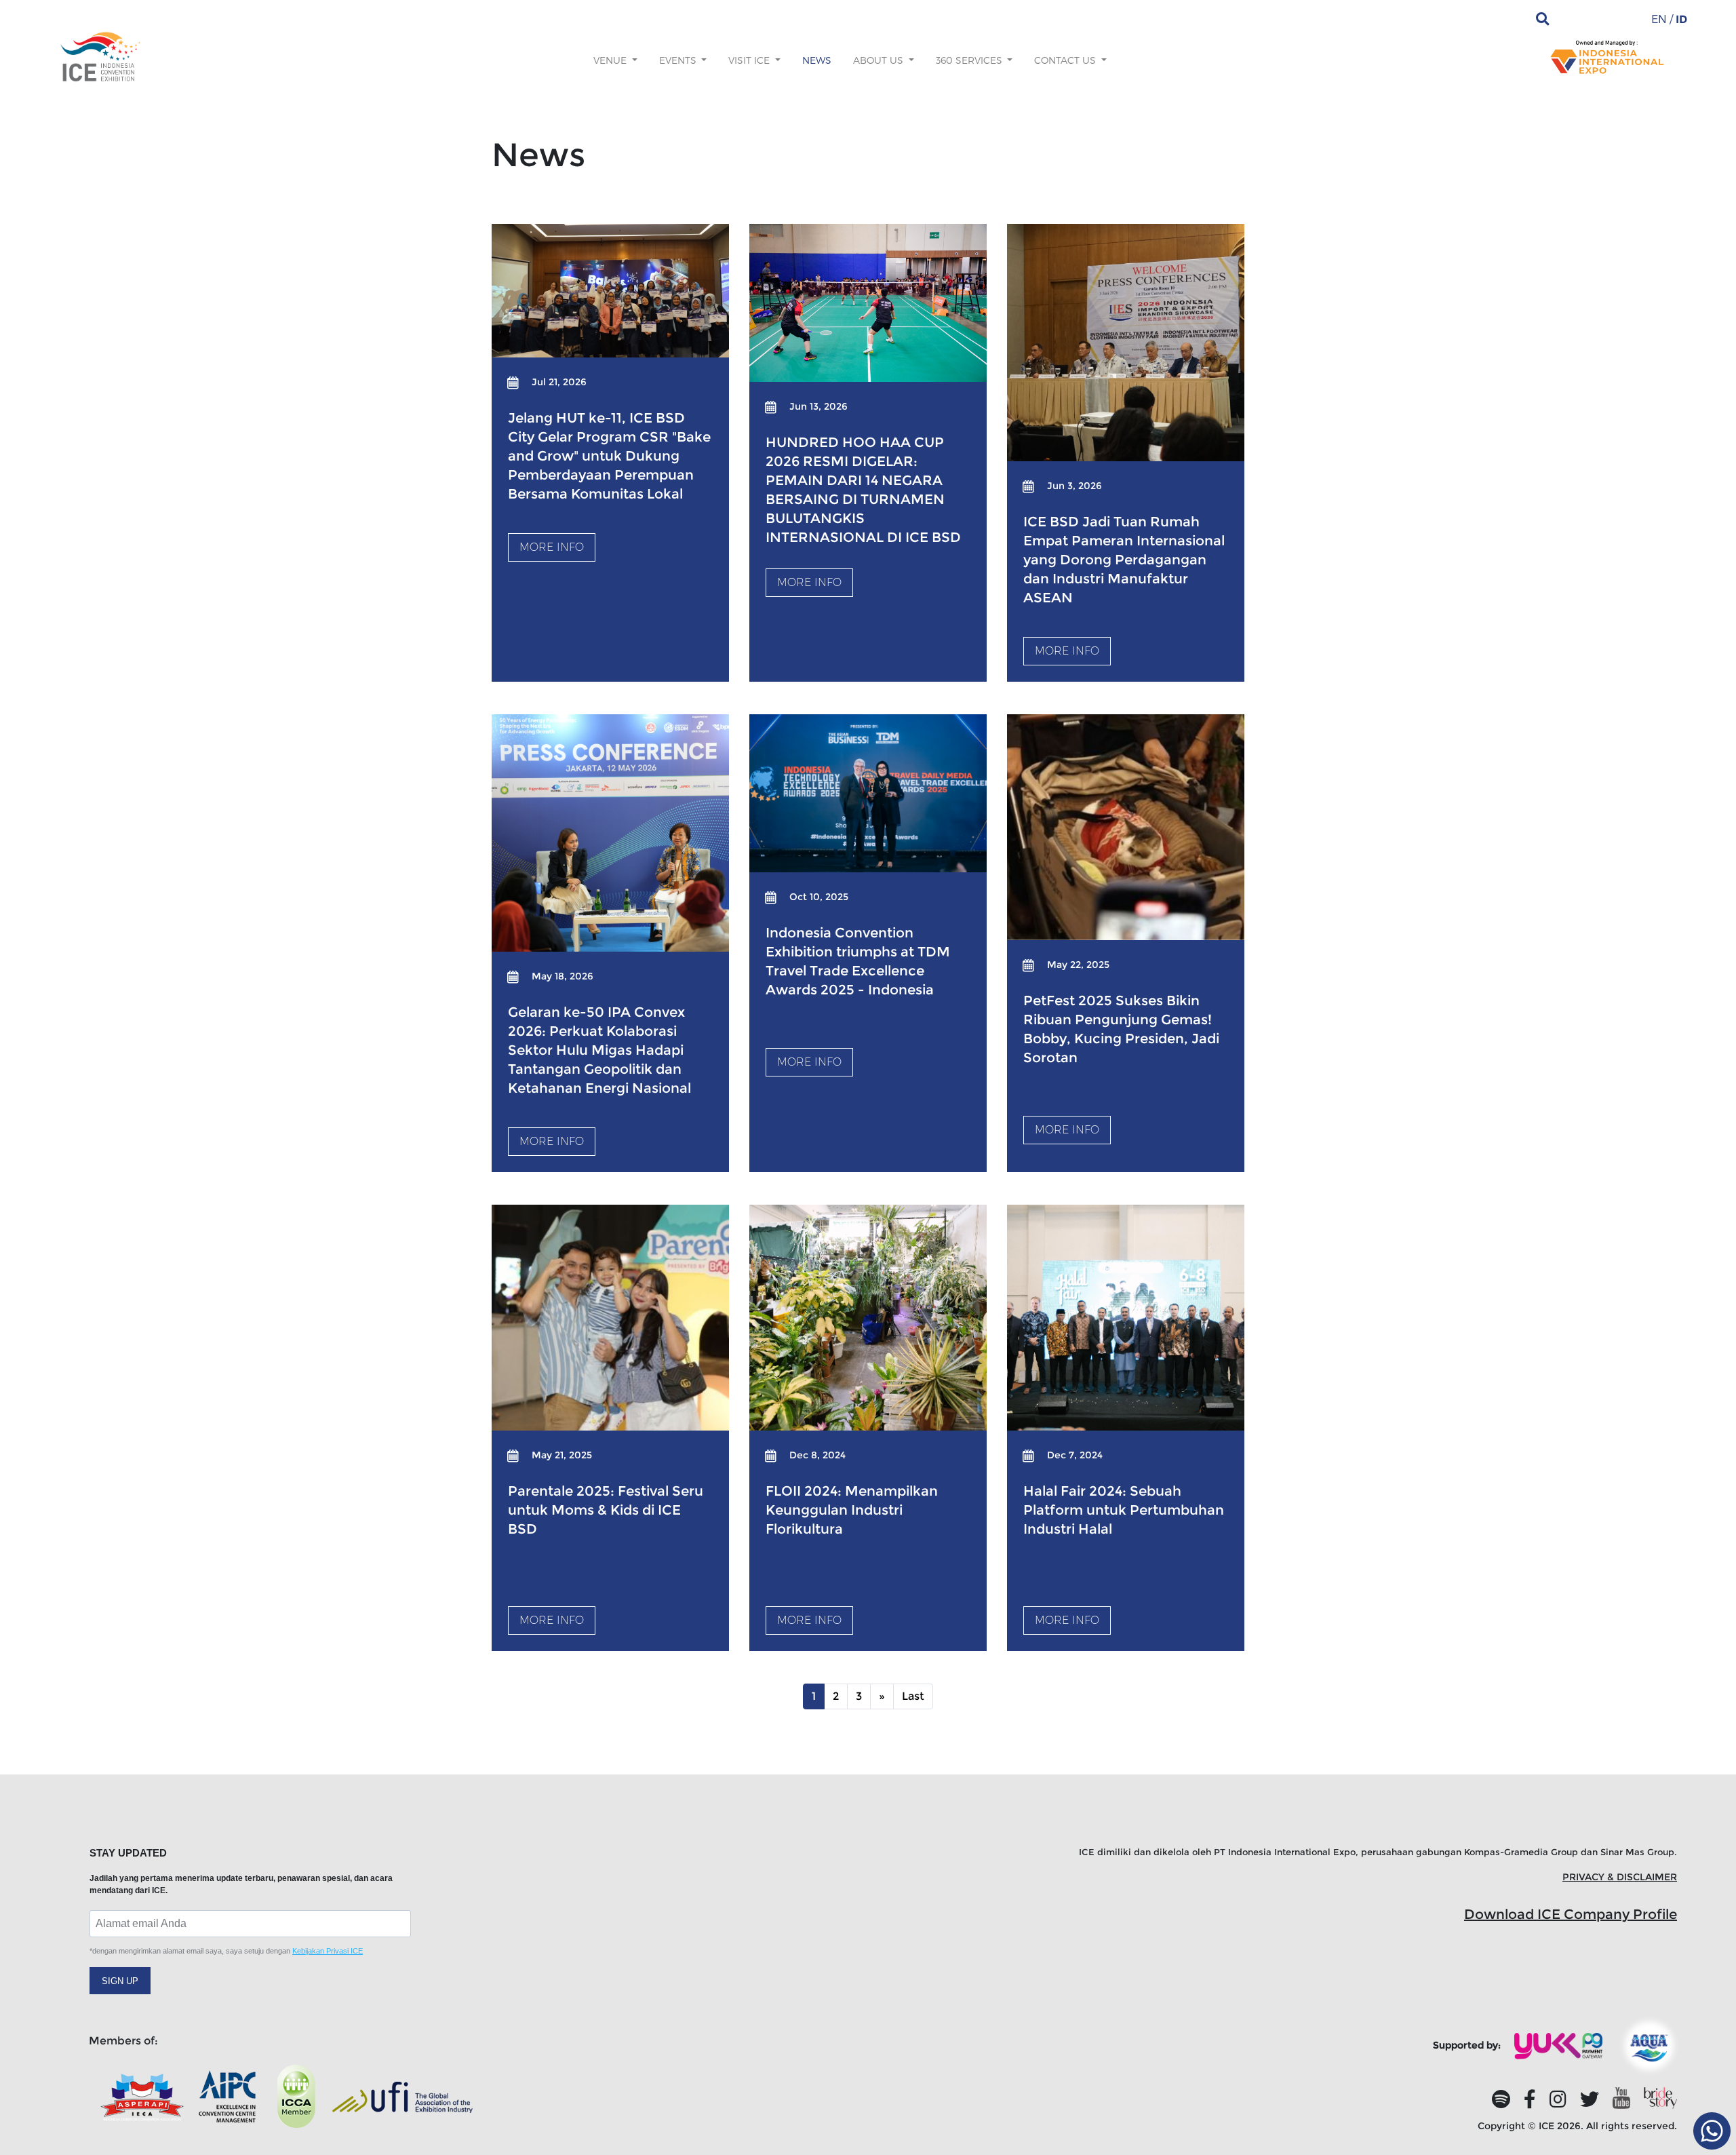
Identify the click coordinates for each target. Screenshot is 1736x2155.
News (817, 60)
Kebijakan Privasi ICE (328, 1951)
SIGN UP (120, 1981)
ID (1681, 19)
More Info (552, 547)
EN (1659, 19)
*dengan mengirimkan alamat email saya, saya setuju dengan (226, 1951)
